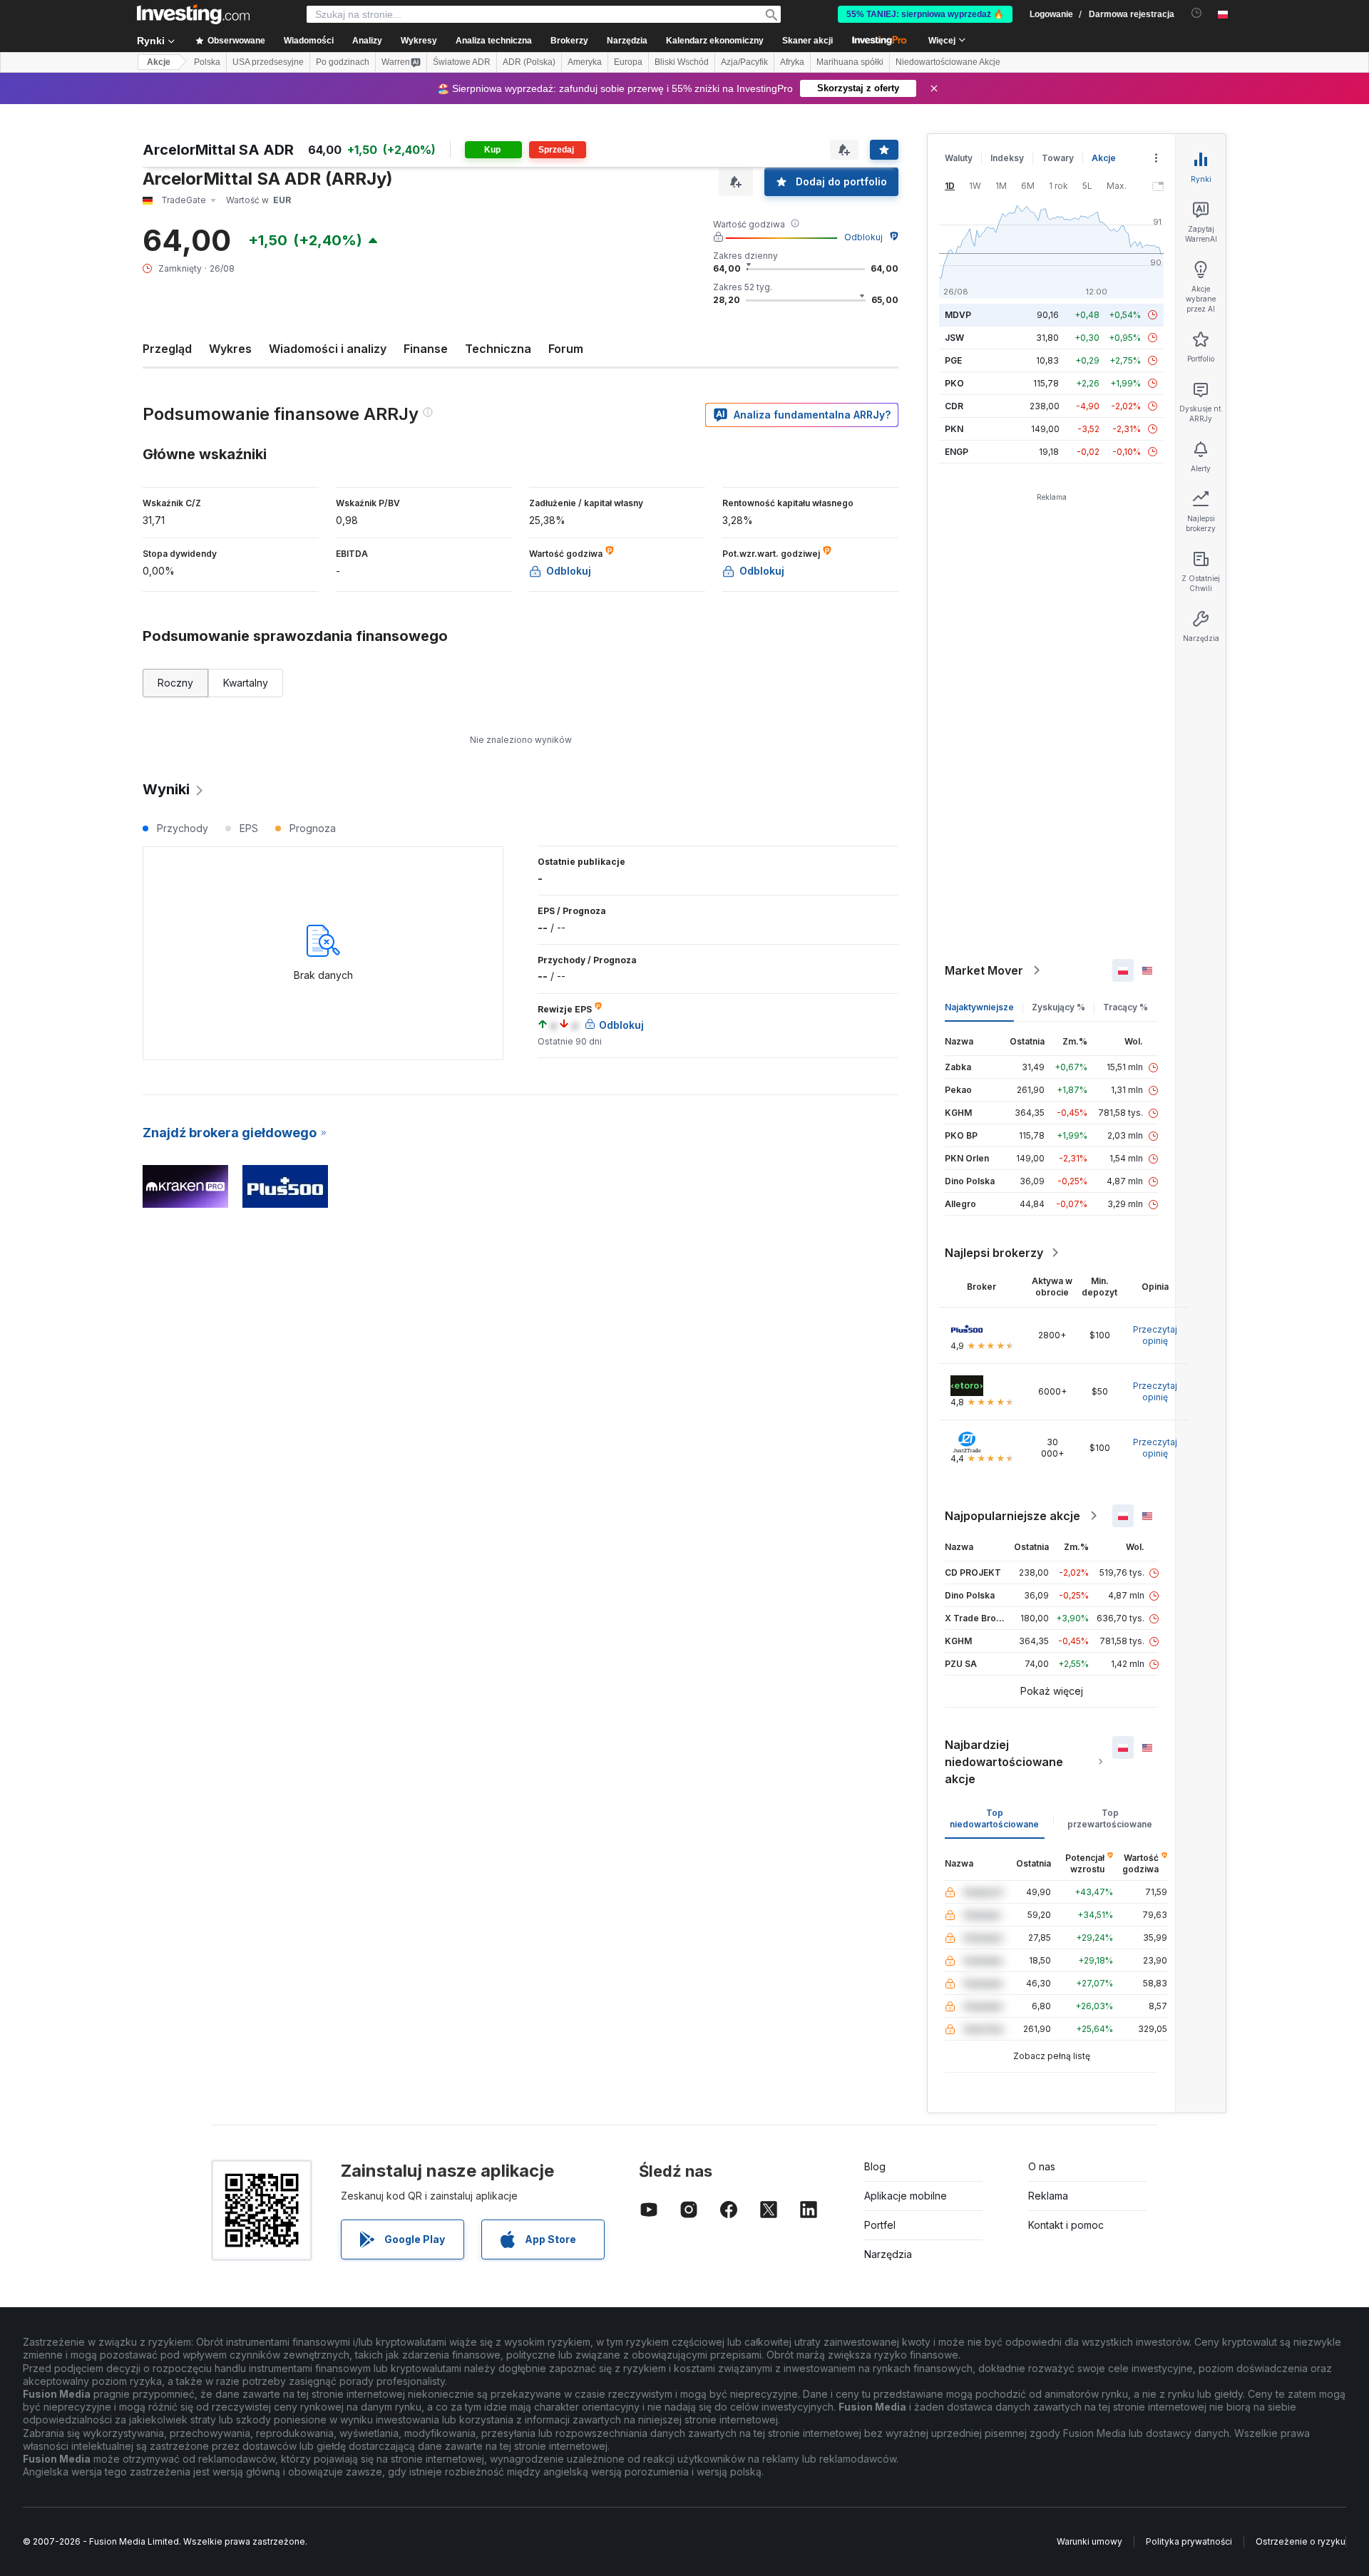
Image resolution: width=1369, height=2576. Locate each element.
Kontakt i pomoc (1066, 2225)
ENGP (957, 452)
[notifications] (1197, 13)
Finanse (426, 349)
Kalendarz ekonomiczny (715, 41)
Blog (875, 2166)
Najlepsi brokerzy (994, 1253)
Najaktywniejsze (979, 1007)
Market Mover (984, 970)
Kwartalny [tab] (246, 683)
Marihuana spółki (850, 62)
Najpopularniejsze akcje (1012, 1516)
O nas (1042, 2166)
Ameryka (585, 62)
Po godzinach (343, 62)
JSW (954, 338)
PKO (954, 383)
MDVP (958, 315)
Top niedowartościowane (994, 1818)
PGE (953, 360)
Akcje (159, 62)
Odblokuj (863, 237)
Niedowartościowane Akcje (948, 62)
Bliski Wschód (682, 62)
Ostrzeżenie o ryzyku (1301, 2541)
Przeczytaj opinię (1155, 1335)
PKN (954, 429)
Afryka (792, 62)
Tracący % (1126, 1007)
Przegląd (167, 349)
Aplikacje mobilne (906, 2196)
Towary (1058, 158)
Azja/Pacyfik (744, 62)
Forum (566, 349)
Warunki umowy (1089, 2541)
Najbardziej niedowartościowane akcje (1004, 1762)
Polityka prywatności (1189, 2541)
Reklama (1048, 2196)
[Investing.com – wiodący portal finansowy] (193, 14)
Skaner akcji (807, 41)
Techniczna (498, 349)
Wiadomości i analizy (328, 349)
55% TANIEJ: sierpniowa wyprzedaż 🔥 (925, 14)
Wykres (230, 349)
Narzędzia (888, 2254)
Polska (207, 62)
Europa (628, 62)
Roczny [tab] (175, 683)
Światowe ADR (462, 62)
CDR (954, 406)
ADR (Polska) (529, 62)
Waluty (959, 158)
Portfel (880, 2225)
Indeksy (1007, 158)
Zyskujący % (1058, 1007)
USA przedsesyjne (268, 62)
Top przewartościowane (1110, 1818)
